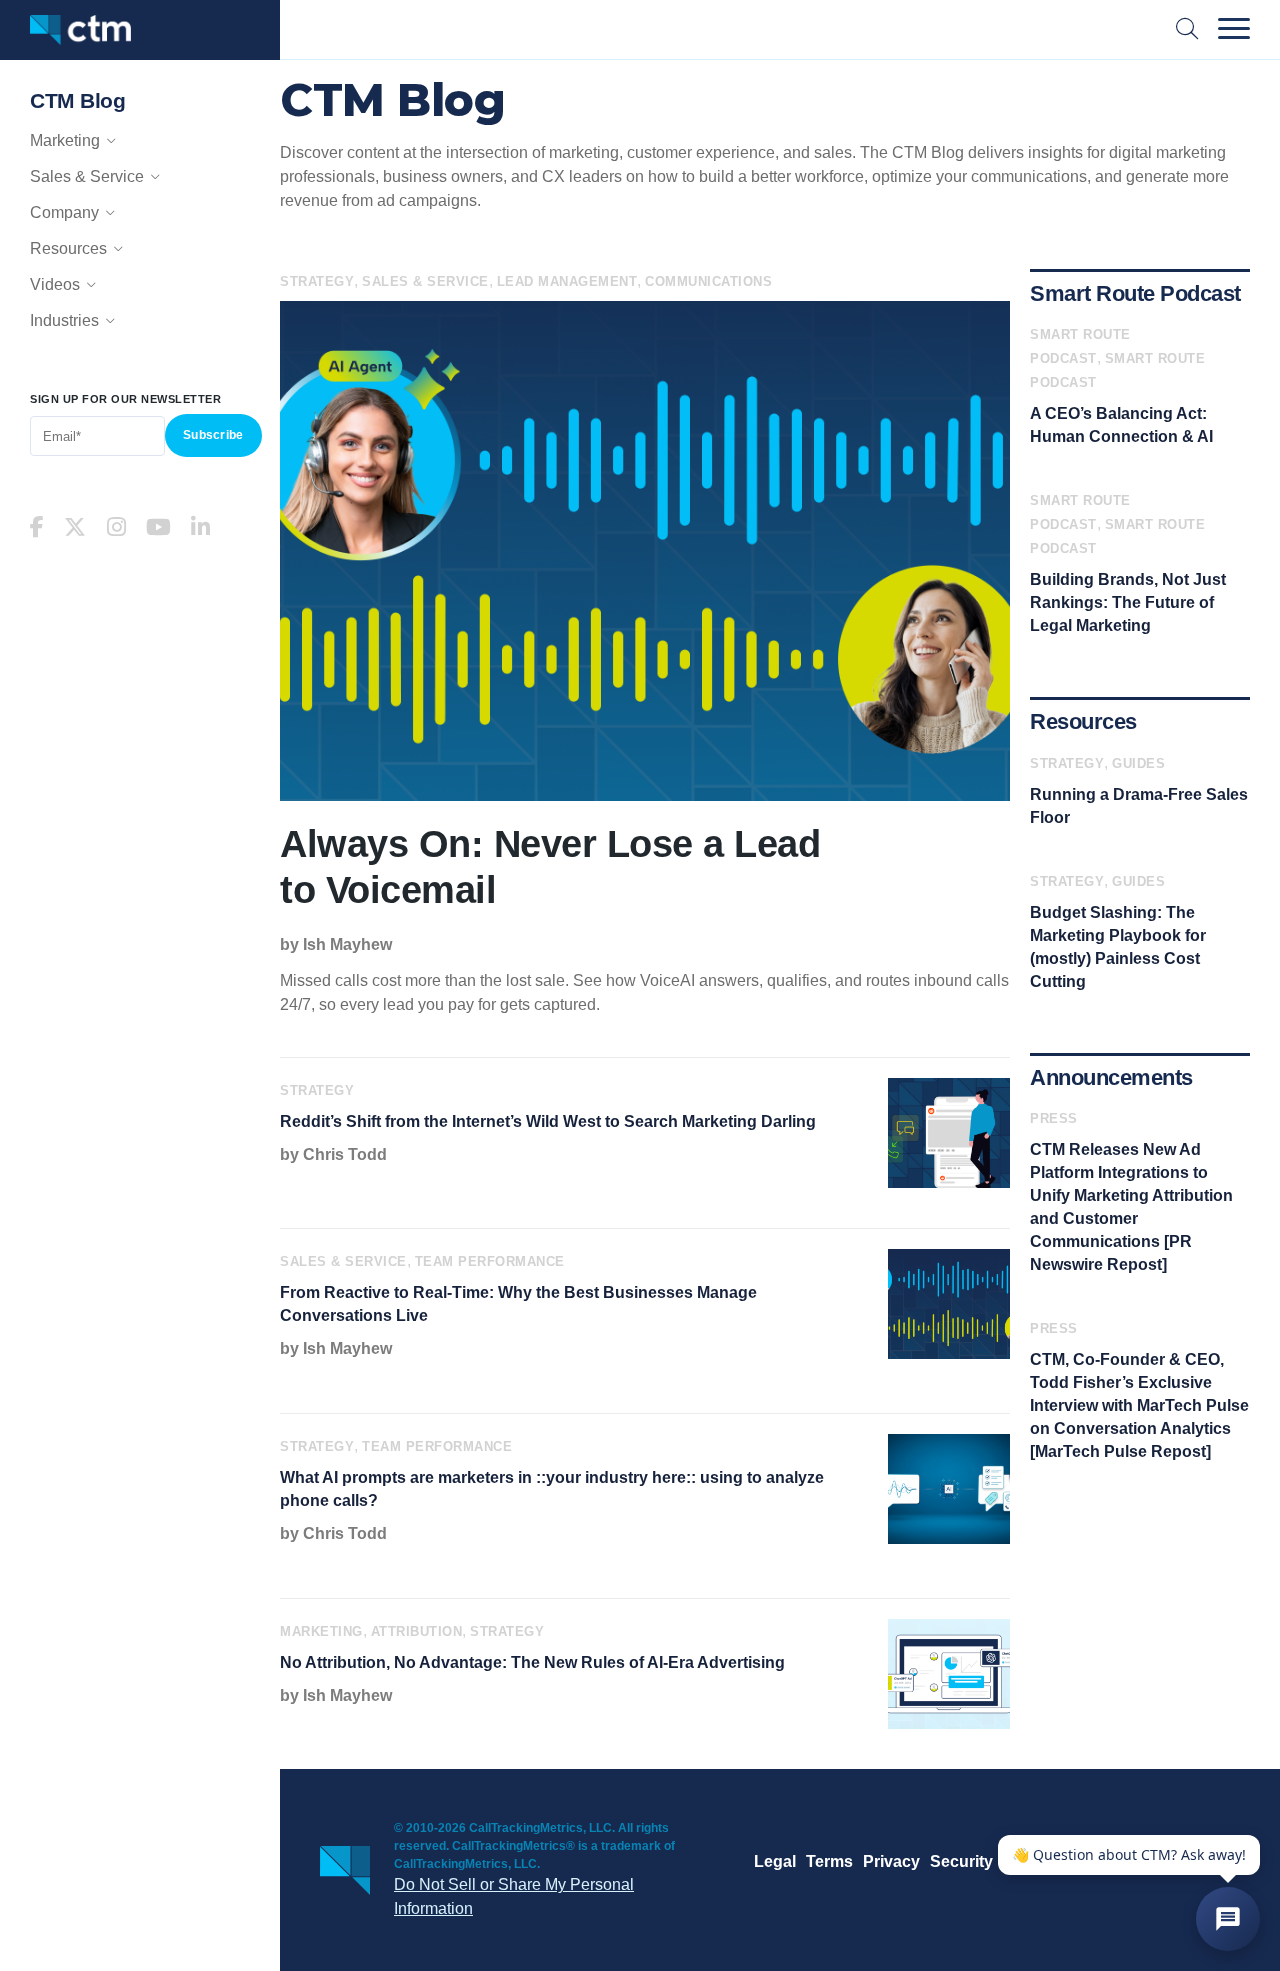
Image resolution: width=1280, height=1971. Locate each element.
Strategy (317, 281)
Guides (1138, 763)
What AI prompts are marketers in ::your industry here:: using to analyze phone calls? (552, 1489)
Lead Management (567, 281)
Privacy (891, 1861)
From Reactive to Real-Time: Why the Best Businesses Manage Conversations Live (518, 1304)
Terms (829, 1861)
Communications (708, 281)
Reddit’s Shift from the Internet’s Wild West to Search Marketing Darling (548, 1121)
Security (961, 1861)
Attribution (417, 1631)
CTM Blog (77, 100)
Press (1054, 1118)
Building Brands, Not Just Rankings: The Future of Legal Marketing (1128, 602)
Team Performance (490, 1261)
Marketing (321, 1631)
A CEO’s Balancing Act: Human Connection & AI (1121, 425)
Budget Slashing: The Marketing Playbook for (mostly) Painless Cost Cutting (1118, 947)
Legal (775, 1861)
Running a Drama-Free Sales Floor (1139, 806)
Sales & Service (425, 281)
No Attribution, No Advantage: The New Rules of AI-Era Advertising (532, 1662)
